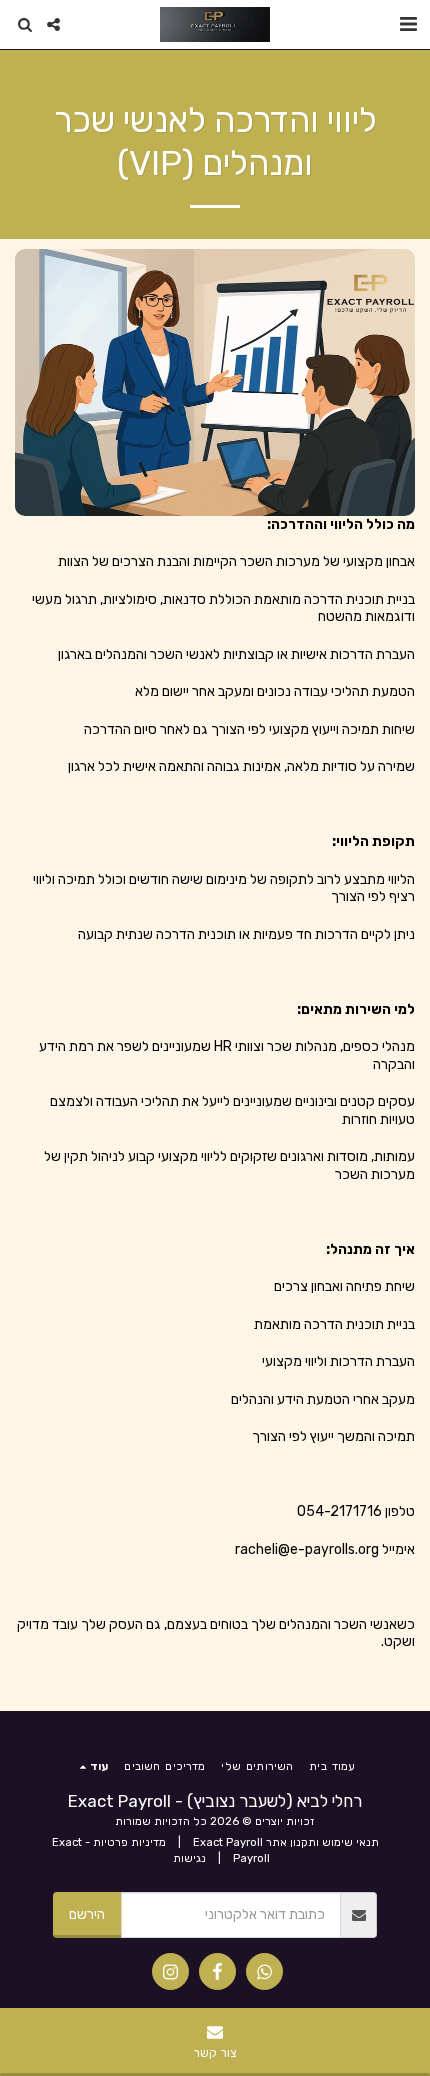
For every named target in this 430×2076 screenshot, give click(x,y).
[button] (408, 24)
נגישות (189, 1858)
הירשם (87, 1914)
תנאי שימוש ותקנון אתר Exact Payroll (286, 1842)
